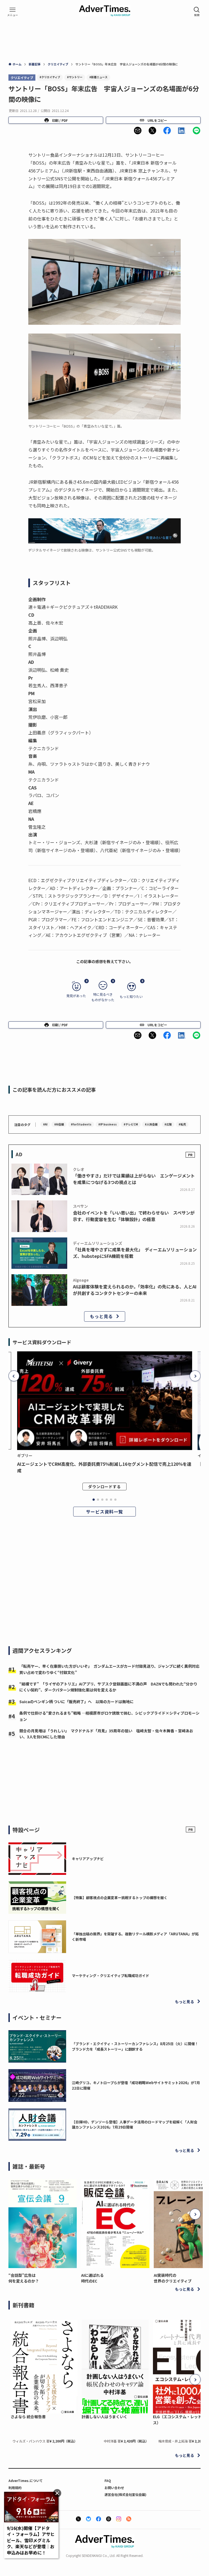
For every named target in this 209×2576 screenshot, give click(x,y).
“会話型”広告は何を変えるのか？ (24, 2278)
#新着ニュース (98, 77)
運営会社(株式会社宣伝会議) (125, 2494)
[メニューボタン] (13, 12)
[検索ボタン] (197, 12)
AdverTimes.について (26, 2480)
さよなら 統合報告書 (28, 2417)
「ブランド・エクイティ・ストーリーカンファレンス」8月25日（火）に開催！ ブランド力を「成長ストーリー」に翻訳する (137, 2046)
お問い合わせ (114, 2488)
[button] (138, 131)
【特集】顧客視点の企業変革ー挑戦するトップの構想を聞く (120, 1898)
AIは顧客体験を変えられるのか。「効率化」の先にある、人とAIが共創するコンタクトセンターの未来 (135, 1290)
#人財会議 (151, 1124)
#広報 (168, 1124)
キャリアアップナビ (88, 1859)
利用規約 (15, 2488)
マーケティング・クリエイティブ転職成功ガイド (110, 1976)
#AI (45, 1124)
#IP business (107, 1124)
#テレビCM (131, 1124)
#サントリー (75, 77)
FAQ (108, 2480)
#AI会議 (59, 1124)
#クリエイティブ (50, 77)
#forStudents (81, 1124)
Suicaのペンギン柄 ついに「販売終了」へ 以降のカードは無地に (76, 1702)
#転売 (182, 1124)
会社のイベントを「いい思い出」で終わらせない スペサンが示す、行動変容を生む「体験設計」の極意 (134, 1216)
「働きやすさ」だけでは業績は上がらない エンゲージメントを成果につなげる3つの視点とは (134, 1179)
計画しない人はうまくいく (104, 2417)
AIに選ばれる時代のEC (92, 2278)
